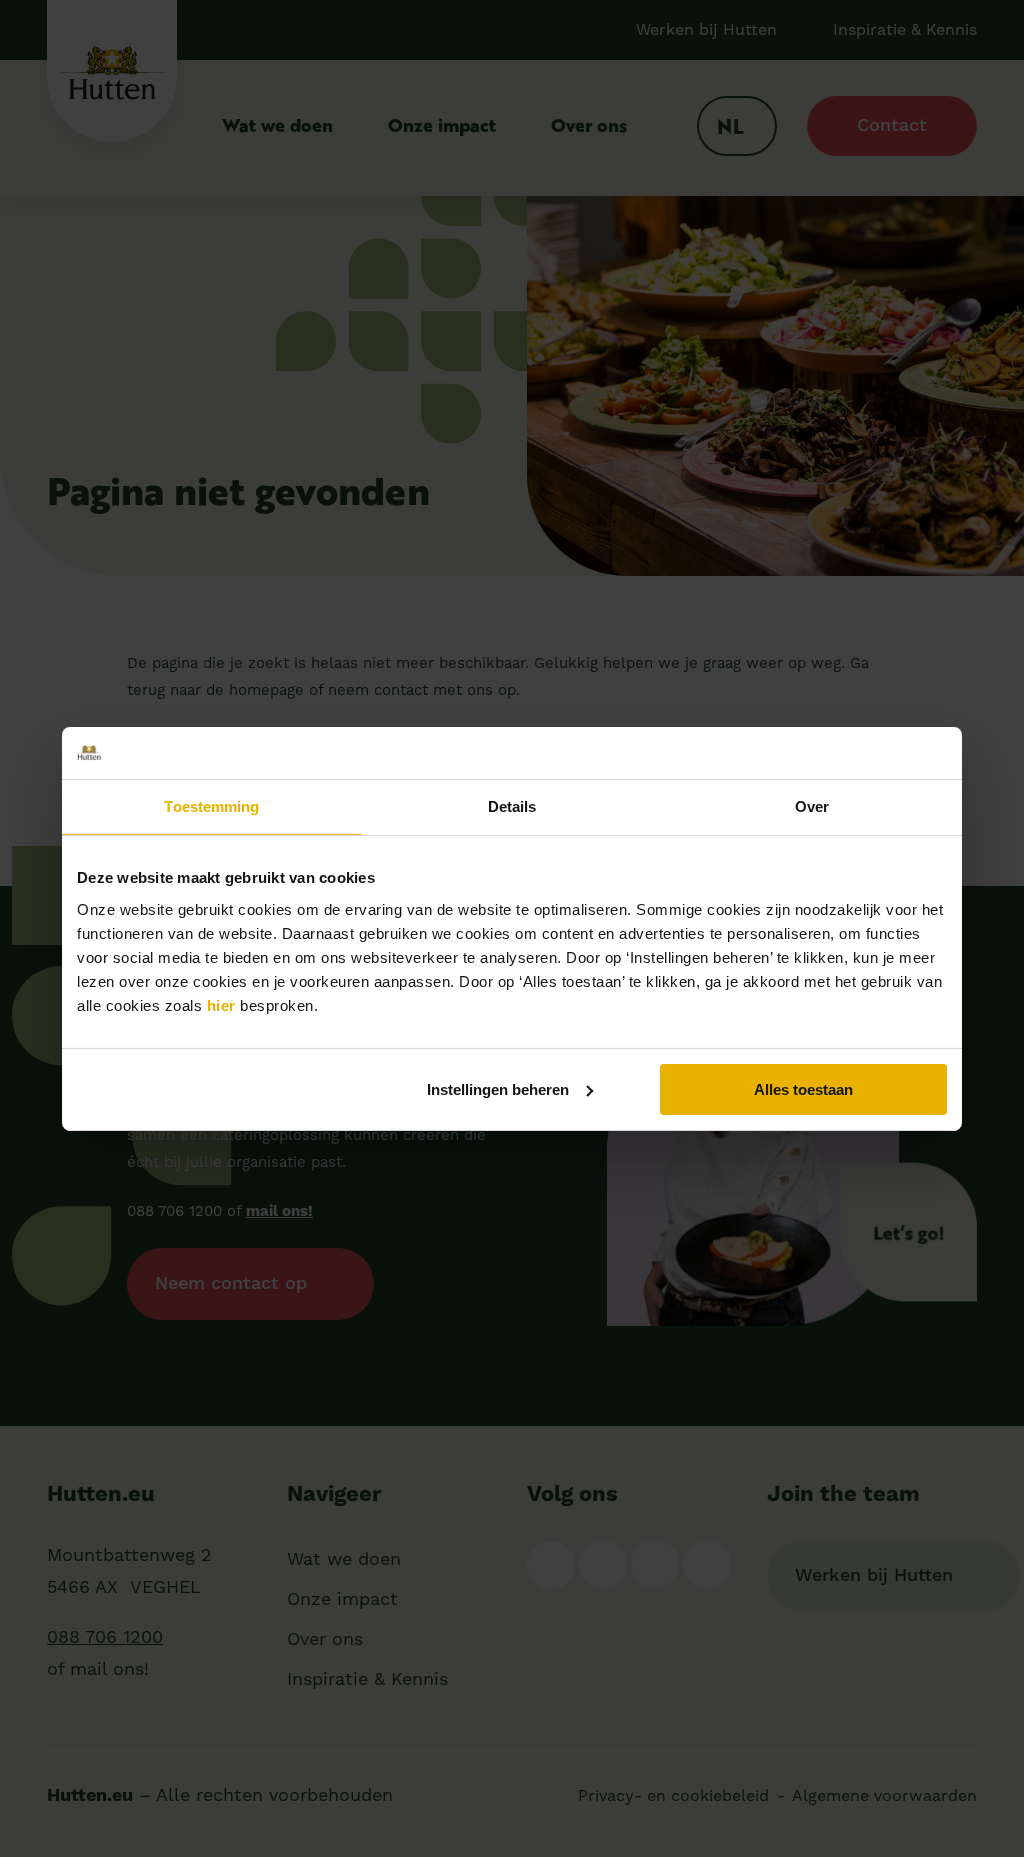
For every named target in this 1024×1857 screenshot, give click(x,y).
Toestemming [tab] (211, 806)
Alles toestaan (803, 1088)
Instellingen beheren (498, 1088)
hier (221, 1004)
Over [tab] (812, 806)
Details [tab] (512, 806)
